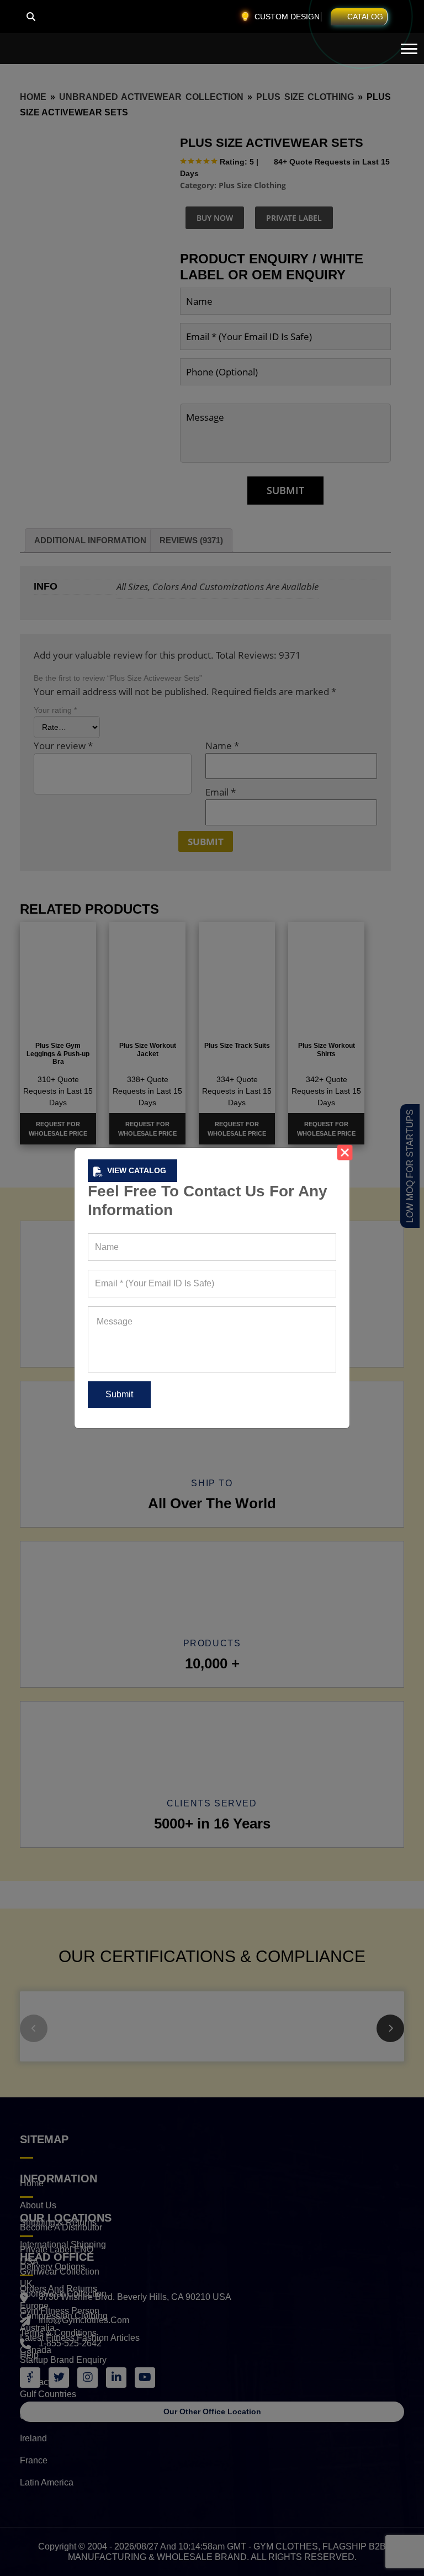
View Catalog (137, 1170)
